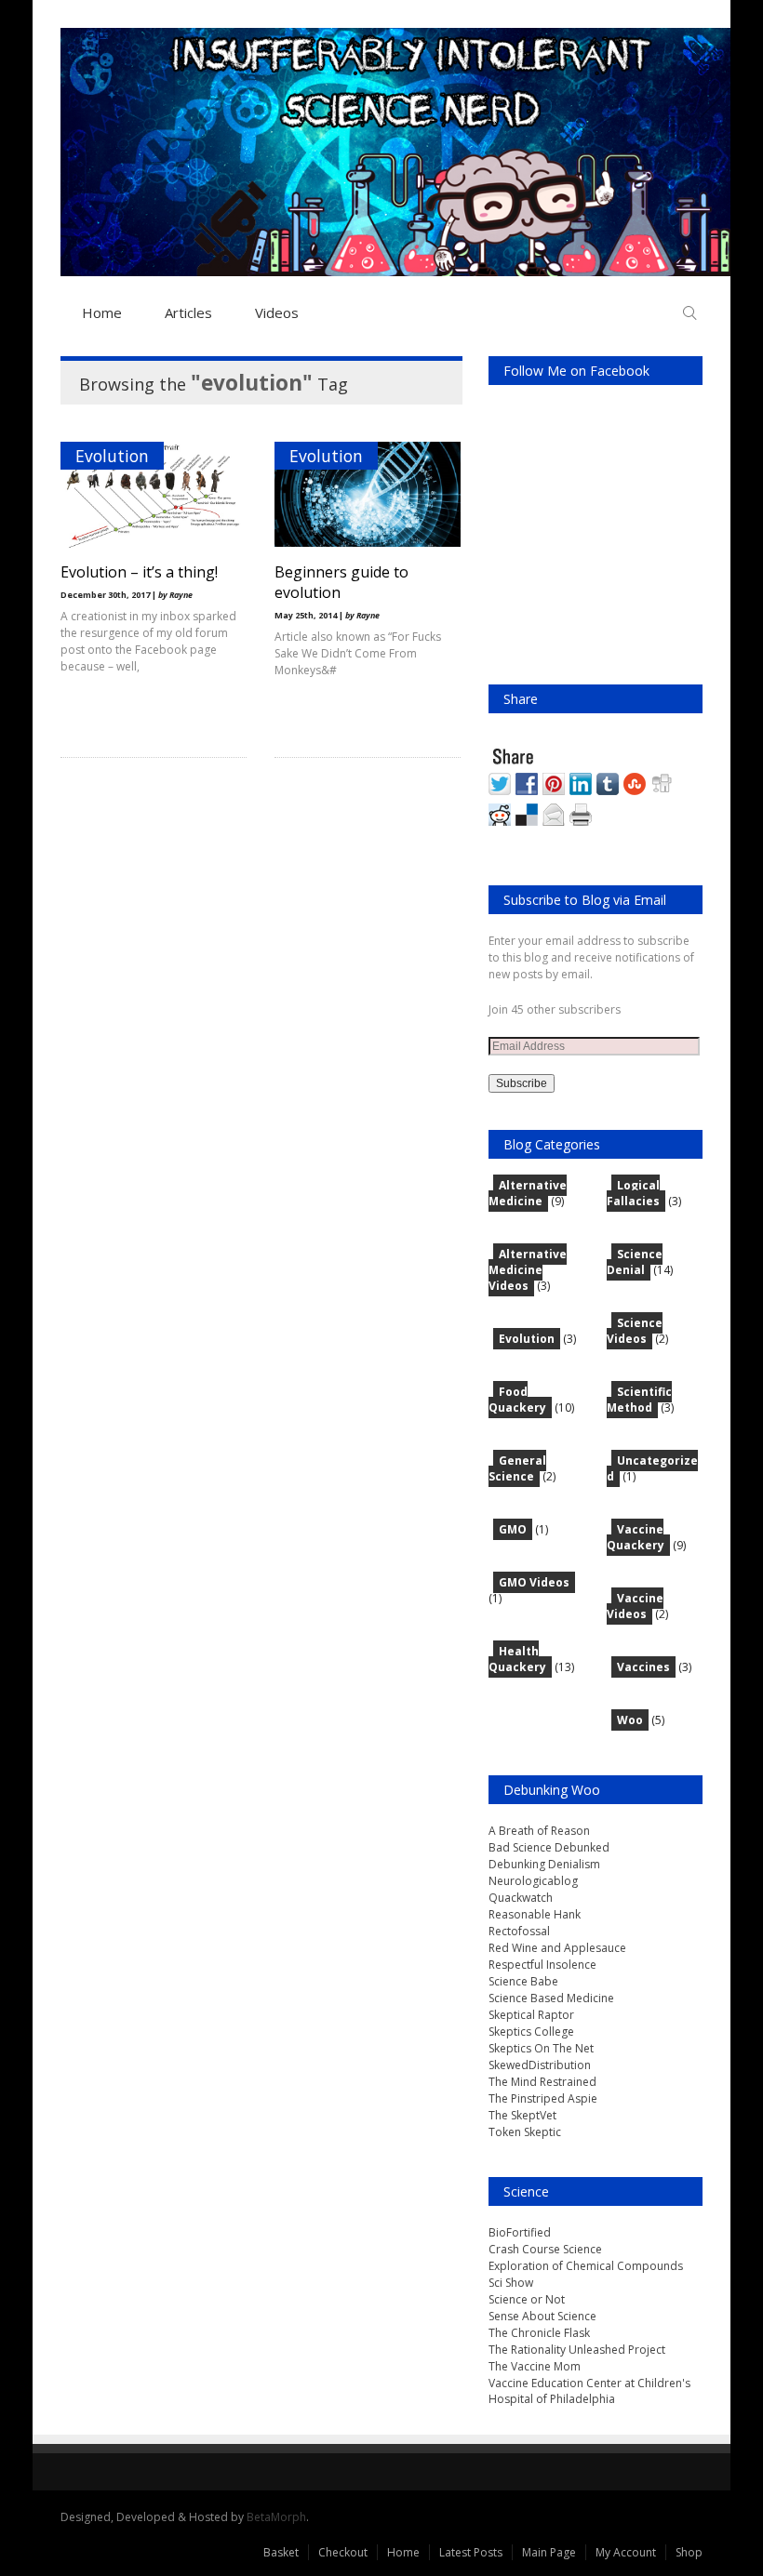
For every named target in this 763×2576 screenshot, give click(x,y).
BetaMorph (276, 2517)
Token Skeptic (525, 2132)
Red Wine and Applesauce (557, 1948)
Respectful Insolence (542, 1965)
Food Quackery (517, 1400)
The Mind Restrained (542, 2082)
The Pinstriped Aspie (543, 2098)
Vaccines (643, 1667)
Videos (277, 312)
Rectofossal (519, 1931)
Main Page (549, 2552)
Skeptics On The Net (541, 2048)
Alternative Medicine (528, 1193)
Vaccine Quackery (636, 1537)
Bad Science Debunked (549, 1847)
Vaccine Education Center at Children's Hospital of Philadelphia (589, 2391)
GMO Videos (534, 1582)
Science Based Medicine (551, 1998)
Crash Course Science (545, 2249)
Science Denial (635, 1262)
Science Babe (523, 1981)
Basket (281, 2552)
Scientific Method (639, 1400)
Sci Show (511, 2283)
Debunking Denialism (544, 1864)
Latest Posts (471, 2552)
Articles (188, 312)
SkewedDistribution (540, 2065)
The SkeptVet (522, 2115)
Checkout (343, 2552)
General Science (517, 1468)
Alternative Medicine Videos (528, 1270)
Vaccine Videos (635, 1606)
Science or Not (527, 2299)
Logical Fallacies (633, 1193)
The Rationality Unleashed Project (577, 2350)
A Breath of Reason (539, 1831)
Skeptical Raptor (531, 2015)
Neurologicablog (533, 1881)
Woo (630, 1720)
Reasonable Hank (535, 1914)
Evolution (112, 456)
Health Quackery (517, 1659)
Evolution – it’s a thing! (139, 572)
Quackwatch (521, 1898)
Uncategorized (652, 1468)
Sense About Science (542, 2316)
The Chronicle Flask (539, 2333)
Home (102, 312)
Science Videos (635, 1331)
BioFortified (520, 2232)
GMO (513, 1529)
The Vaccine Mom (535, 2366)
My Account (626, 2552)
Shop (689, 2552)
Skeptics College (531, 2032)
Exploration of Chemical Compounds (586, 2266)
